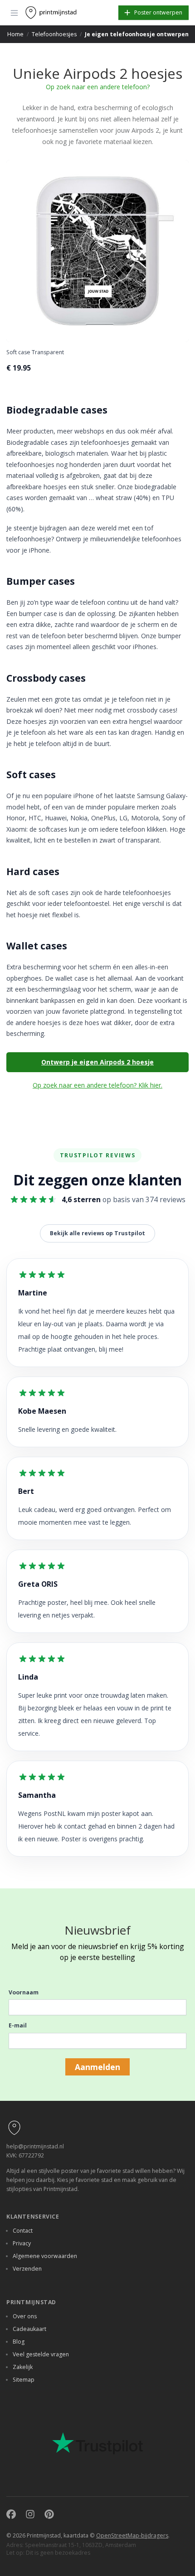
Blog (19, 2342)
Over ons (25, 2316)
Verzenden (27, 2269)
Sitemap (24, 2380)
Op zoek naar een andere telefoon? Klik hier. (97, 1085)
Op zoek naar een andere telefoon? (98, 87)
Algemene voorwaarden (45, 2256)
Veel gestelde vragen (41, 2354)
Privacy (22, 2243)
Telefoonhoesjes (54, 34)
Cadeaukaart (29, 2329)
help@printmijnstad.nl (35, 2146)
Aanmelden (97, 2067)
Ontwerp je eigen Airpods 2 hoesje (97, 1062)
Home (15, 34)
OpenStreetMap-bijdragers (132, 2535)
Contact (23, 2231)
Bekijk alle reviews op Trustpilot (97, 1233)
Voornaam (24, 1992)
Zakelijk (23, 2367)
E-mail (18, 2025)
